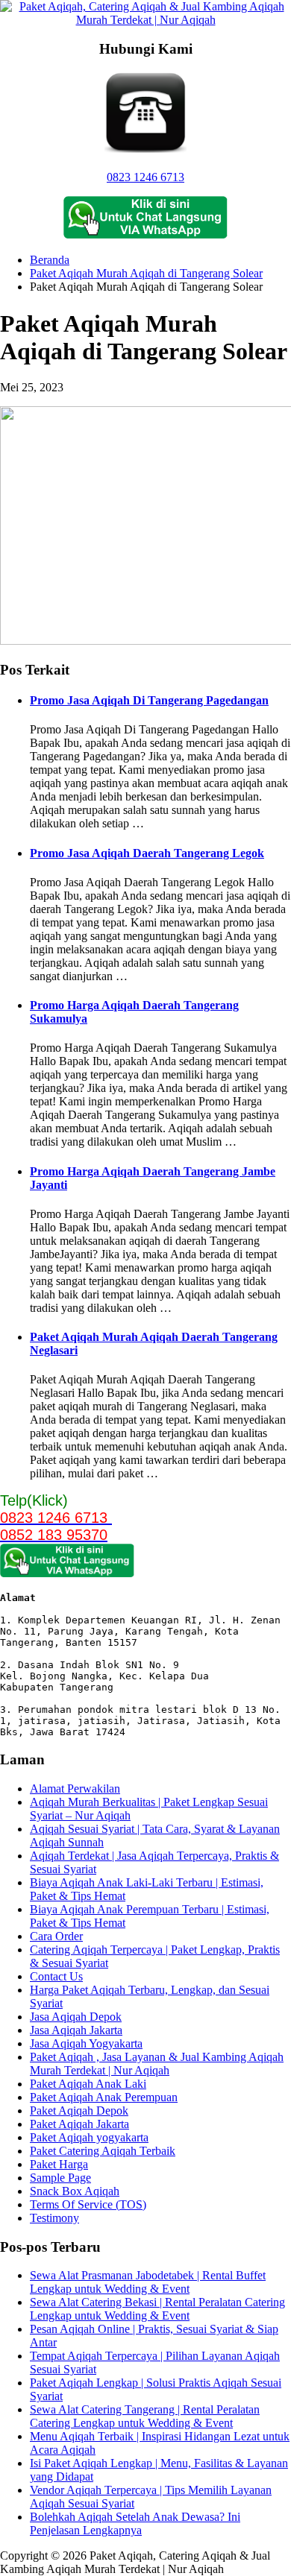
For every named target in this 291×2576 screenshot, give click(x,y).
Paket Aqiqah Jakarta (79, 2124)
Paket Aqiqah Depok (79, 2111)
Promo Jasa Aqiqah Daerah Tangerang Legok (147, 853)
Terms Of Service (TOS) (88, 2204)
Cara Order (56, 1936)
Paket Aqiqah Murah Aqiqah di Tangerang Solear (146, 273)
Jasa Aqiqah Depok (76, 2017)
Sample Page (60, 2178)
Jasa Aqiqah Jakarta (76, 2030)
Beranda (50, 260)
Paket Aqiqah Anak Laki (88, 2084)
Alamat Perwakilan (75, 1789)
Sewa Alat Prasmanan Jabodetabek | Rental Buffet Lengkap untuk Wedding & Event (148, 2282)
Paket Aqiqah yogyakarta (89, 2137)
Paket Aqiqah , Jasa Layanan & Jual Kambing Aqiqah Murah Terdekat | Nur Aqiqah (157, 2064)
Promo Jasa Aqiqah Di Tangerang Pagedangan (149, 700)
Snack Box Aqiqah (75, 2191)
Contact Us (56, 1976)
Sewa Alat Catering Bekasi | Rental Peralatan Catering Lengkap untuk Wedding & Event (157, 2309)
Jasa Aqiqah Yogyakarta (86, 2043)
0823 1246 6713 (145, 177)
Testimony (54, 2218)
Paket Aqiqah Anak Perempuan (104, 2097)
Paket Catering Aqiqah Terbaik (103, 2151)
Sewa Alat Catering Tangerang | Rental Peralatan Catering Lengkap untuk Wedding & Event (145, 2416)
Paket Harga (59, 2164)
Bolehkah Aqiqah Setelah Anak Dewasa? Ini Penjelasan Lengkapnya (135, 2523)
